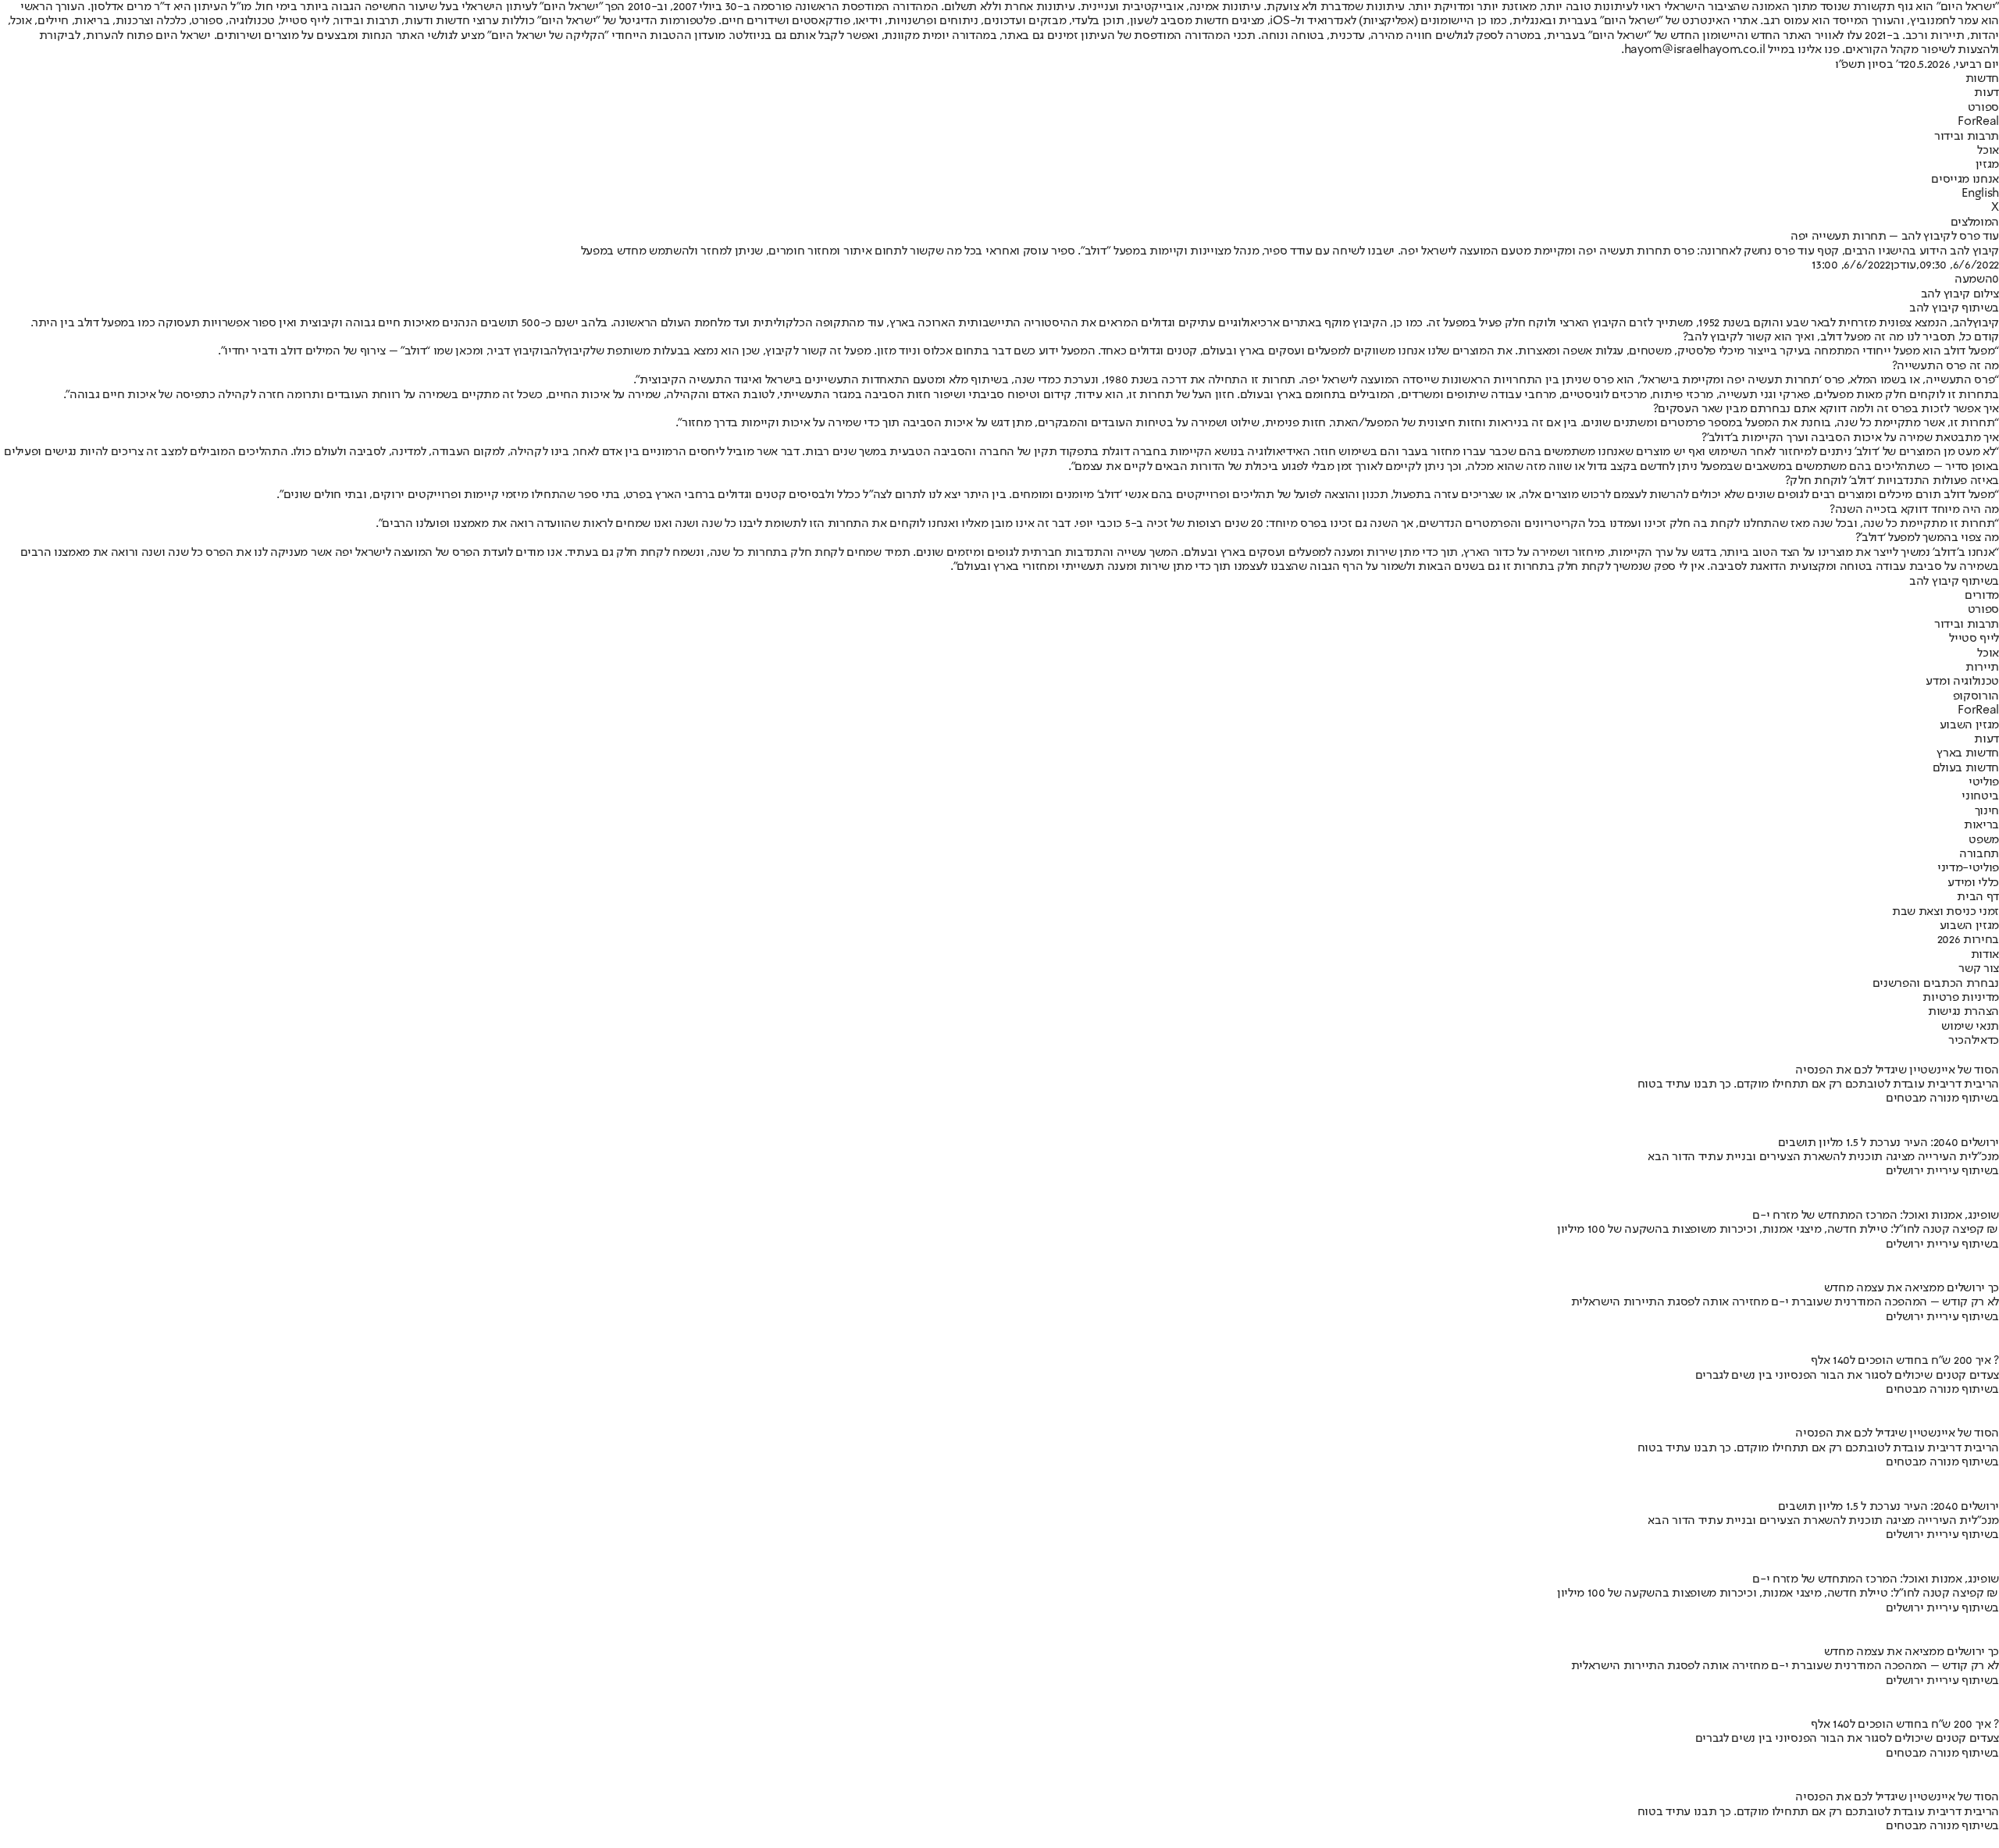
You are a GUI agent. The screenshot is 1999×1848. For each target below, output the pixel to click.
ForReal (1978, 122)
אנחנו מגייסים (1965, 180)
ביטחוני (1980, 796)
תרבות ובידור (1967, 137)
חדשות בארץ (1968, 753)
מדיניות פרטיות (1961, 998)
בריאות (1981, 825)
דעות (1987, 93)
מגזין (1987, 165)
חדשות (1982, 79)
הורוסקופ (1976, 696)
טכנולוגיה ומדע (1962, 682)
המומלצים (1975, 223)
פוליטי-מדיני (1968, 868)
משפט (1984, 840)
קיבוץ (1986, 323)
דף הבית (1978, 897)
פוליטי (1984, 782)
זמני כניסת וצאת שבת (1946, 912)
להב (1963, 323)
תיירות (1982, 668)
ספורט (1983, 108)
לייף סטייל (1974, 639)
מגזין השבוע (1969, 725)
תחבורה (1979, 854)
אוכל (1988, 151)
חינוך (1987, 811)
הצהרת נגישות (1963, 1012)
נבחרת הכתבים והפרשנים (1936, 984)
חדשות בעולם (1966, 768)
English (1980, 194)
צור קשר (1979, 969)
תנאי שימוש (1970, 1027)
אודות (1985, 955)
